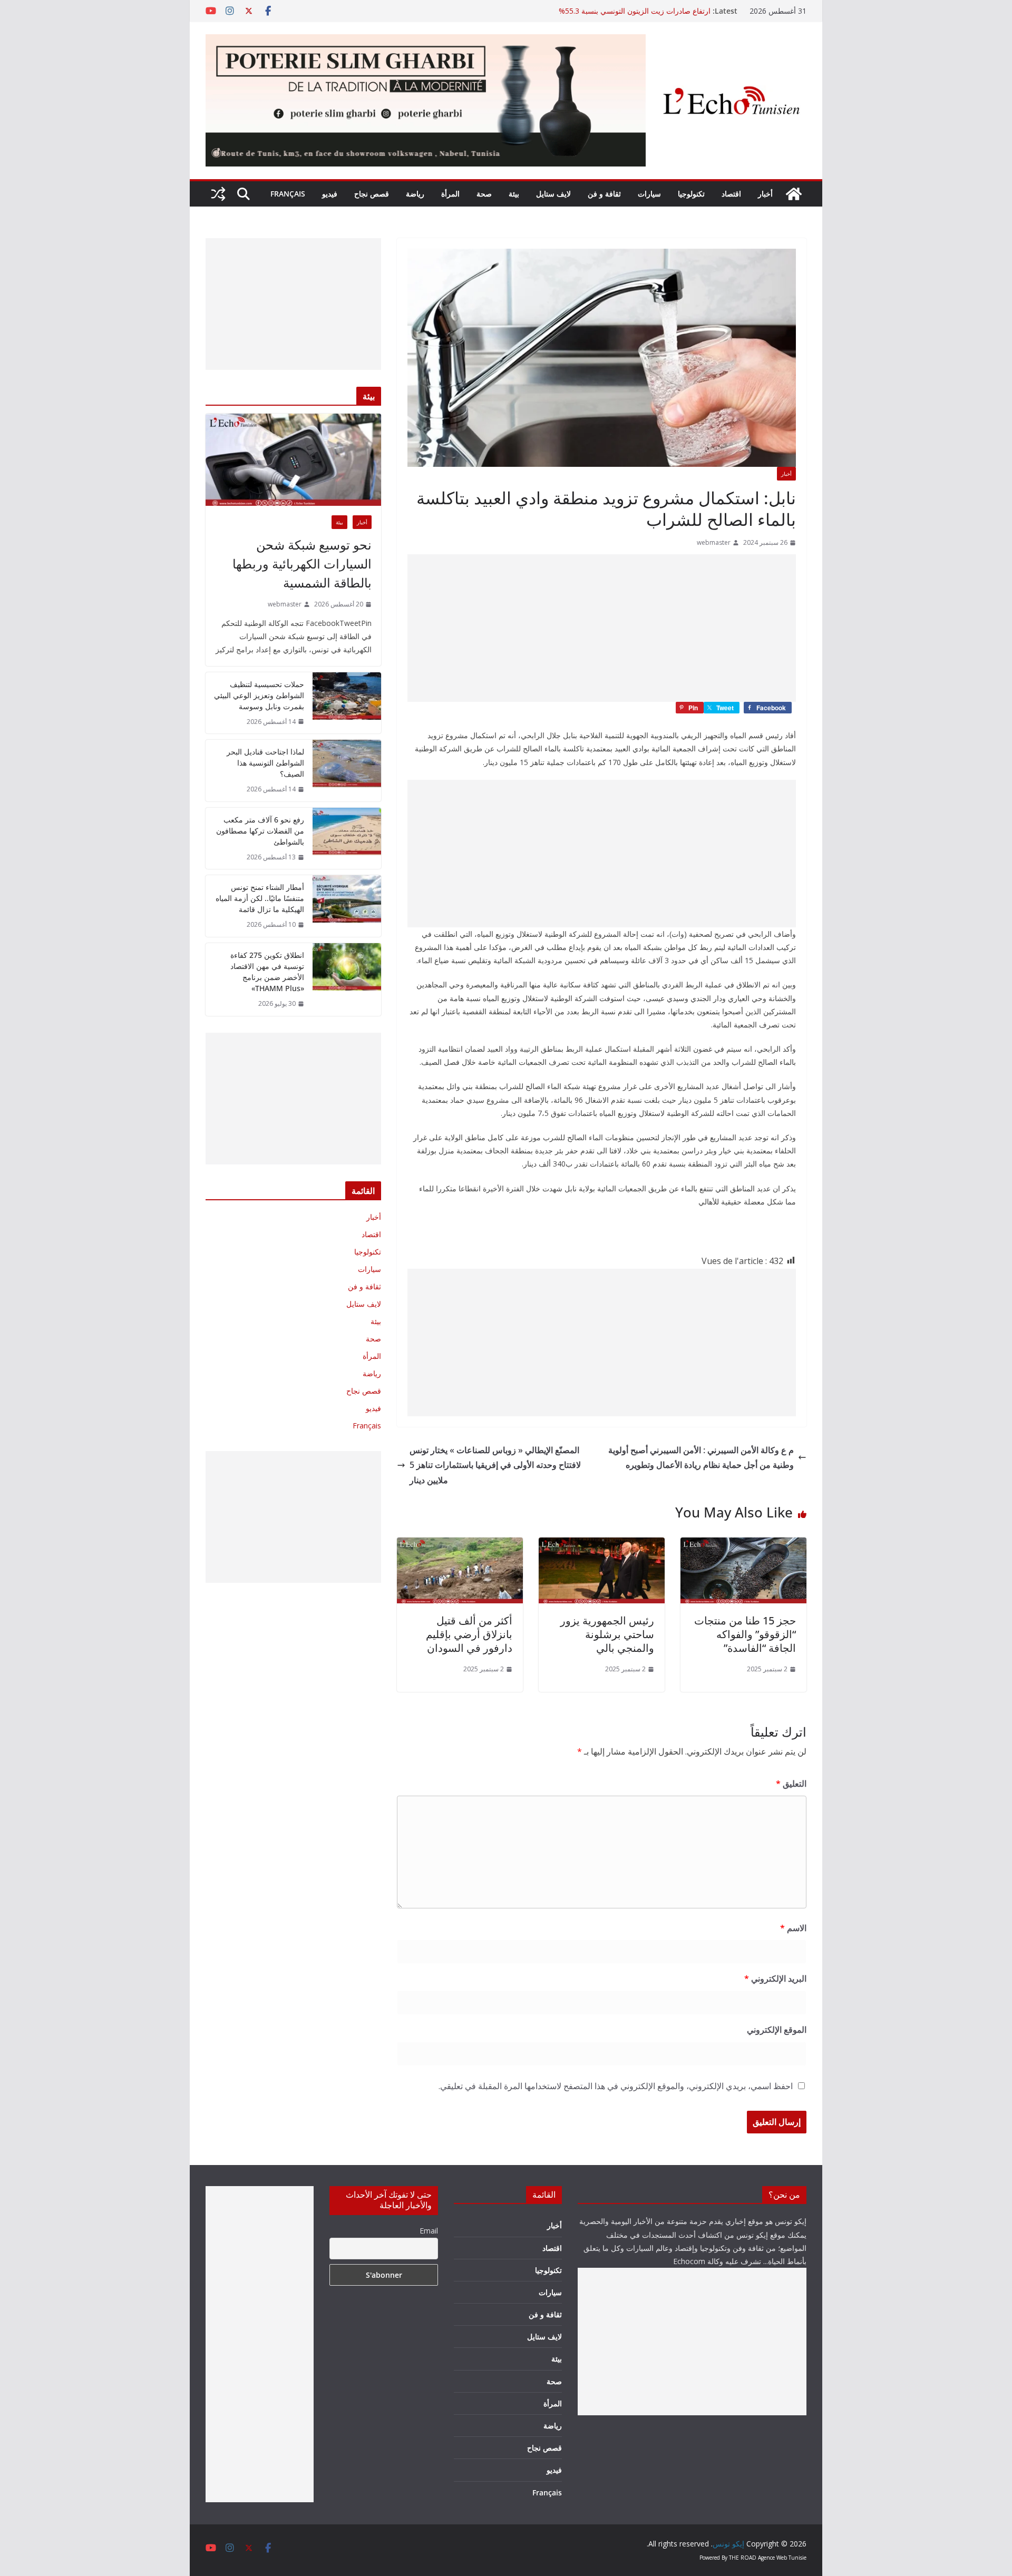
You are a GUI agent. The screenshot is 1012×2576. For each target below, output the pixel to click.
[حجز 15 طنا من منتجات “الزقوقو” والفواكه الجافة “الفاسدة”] (743, 1545)
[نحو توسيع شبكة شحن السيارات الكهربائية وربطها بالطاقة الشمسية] (293, 460)
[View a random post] (218, 194)
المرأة (450, 194)
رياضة (415, 194)
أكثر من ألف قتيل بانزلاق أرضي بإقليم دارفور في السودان (469, 1634)
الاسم (793, 1928)
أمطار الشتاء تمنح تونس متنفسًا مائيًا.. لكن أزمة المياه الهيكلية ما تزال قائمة (260, 898)
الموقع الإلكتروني (777, 2030)
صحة (484, 194)
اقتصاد (731, 194)
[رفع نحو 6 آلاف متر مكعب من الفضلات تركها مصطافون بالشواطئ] (347, 839)
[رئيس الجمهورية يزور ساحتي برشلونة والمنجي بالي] (602, 1545)
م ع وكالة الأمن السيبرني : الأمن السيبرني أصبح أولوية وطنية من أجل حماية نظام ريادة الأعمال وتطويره (701, 1458)
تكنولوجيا (691, 194)
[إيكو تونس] (794, 194)
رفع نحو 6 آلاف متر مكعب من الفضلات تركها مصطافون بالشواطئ (260, 831)
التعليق (791, 1784)
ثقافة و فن (604, 194)
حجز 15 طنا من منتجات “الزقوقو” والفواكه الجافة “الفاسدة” (745, 1634)
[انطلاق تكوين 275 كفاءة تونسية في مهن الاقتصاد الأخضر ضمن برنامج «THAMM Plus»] (347, 980)
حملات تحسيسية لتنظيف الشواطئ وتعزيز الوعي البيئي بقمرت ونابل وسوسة (259, 695)
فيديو (330, 194)
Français (288, 194)
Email (429, 2231)
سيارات (649, 194)
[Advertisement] (602, 628)
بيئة (514, 194)
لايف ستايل (553, 194)
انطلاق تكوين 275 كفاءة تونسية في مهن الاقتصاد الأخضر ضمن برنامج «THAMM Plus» (267, 972)
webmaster (714, 542)
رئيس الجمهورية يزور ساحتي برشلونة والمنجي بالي (607, 1634)
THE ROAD (743, 2558)
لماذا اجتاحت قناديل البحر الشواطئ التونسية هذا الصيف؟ (265, 763)
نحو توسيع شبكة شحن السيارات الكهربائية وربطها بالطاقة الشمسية (302, 564)
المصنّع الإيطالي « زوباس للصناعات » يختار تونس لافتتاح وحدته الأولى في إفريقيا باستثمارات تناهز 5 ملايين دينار (495, 1465)
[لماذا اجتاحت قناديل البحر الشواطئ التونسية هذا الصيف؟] (347, 771)
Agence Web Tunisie (782, 2558)
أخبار (765, 194)
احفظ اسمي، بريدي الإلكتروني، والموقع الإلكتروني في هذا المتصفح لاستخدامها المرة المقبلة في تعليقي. (616, 2086)
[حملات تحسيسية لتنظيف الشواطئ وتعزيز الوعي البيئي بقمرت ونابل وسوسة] (347, 703)
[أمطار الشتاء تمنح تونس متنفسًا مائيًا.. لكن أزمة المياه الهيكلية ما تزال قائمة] (347, 906)
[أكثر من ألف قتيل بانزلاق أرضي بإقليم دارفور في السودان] (460, 1545)
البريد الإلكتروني (775, 1978)
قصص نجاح (372, 194)
